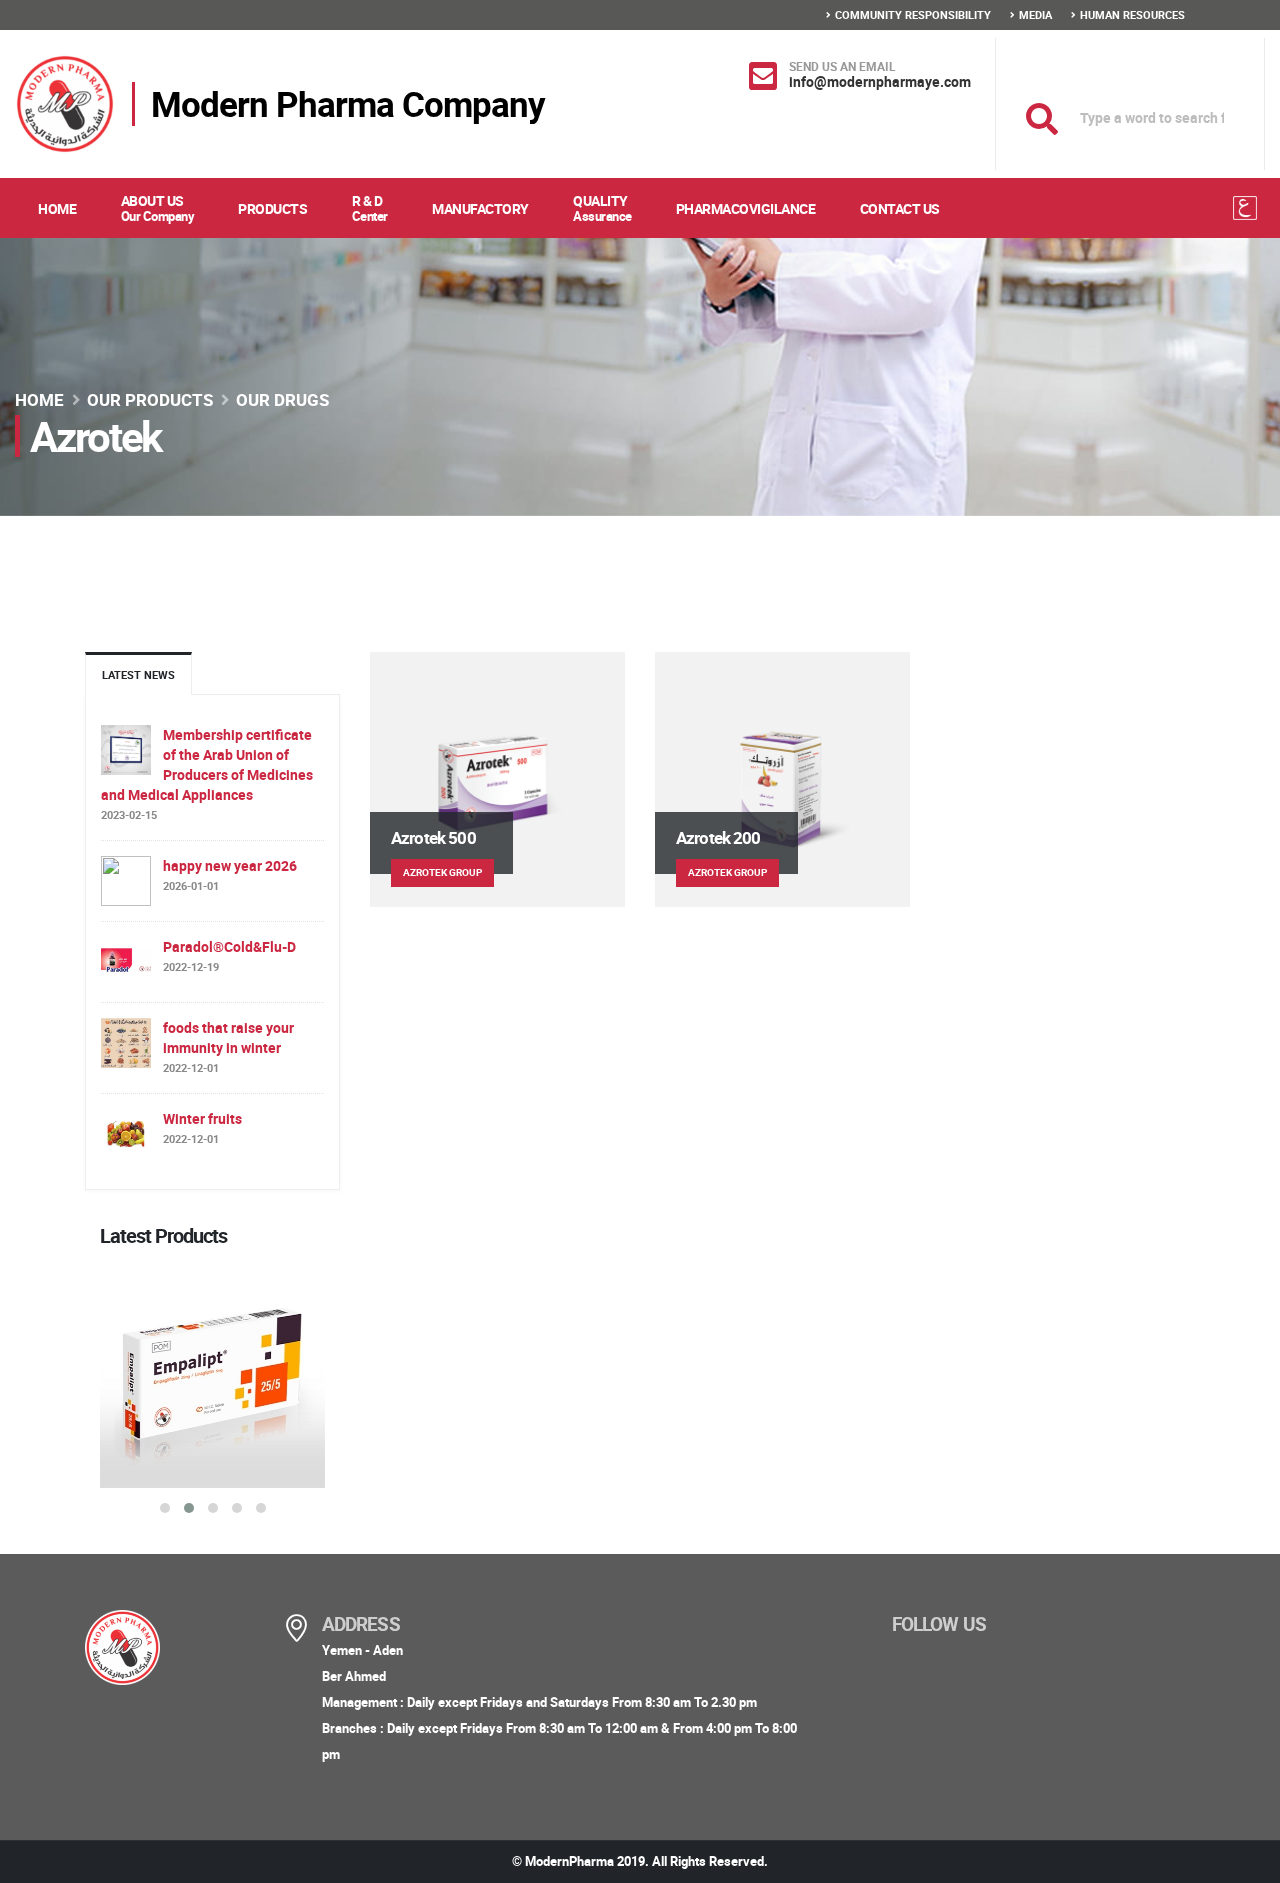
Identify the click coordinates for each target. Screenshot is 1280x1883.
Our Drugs (282, 399)
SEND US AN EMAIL (842, 66)
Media (1035, 14)
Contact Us (900, 208)
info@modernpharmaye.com (880, 81)
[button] (165, 1508)
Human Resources (1132, 14)
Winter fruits (202, 1118)
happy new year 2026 (230, 865)
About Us (158, 208)
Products (272, 208)
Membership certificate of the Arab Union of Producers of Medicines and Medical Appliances (207, 764)
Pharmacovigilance (746, 208)
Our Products (150, 399)
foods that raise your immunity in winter (228, 1037)
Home (57, 208)
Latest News (138, 674)
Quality (602, 208)
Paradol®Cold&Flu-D (229, 946)
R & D (370, 208)
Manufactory (480, 208)
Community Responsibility (913, 14)
